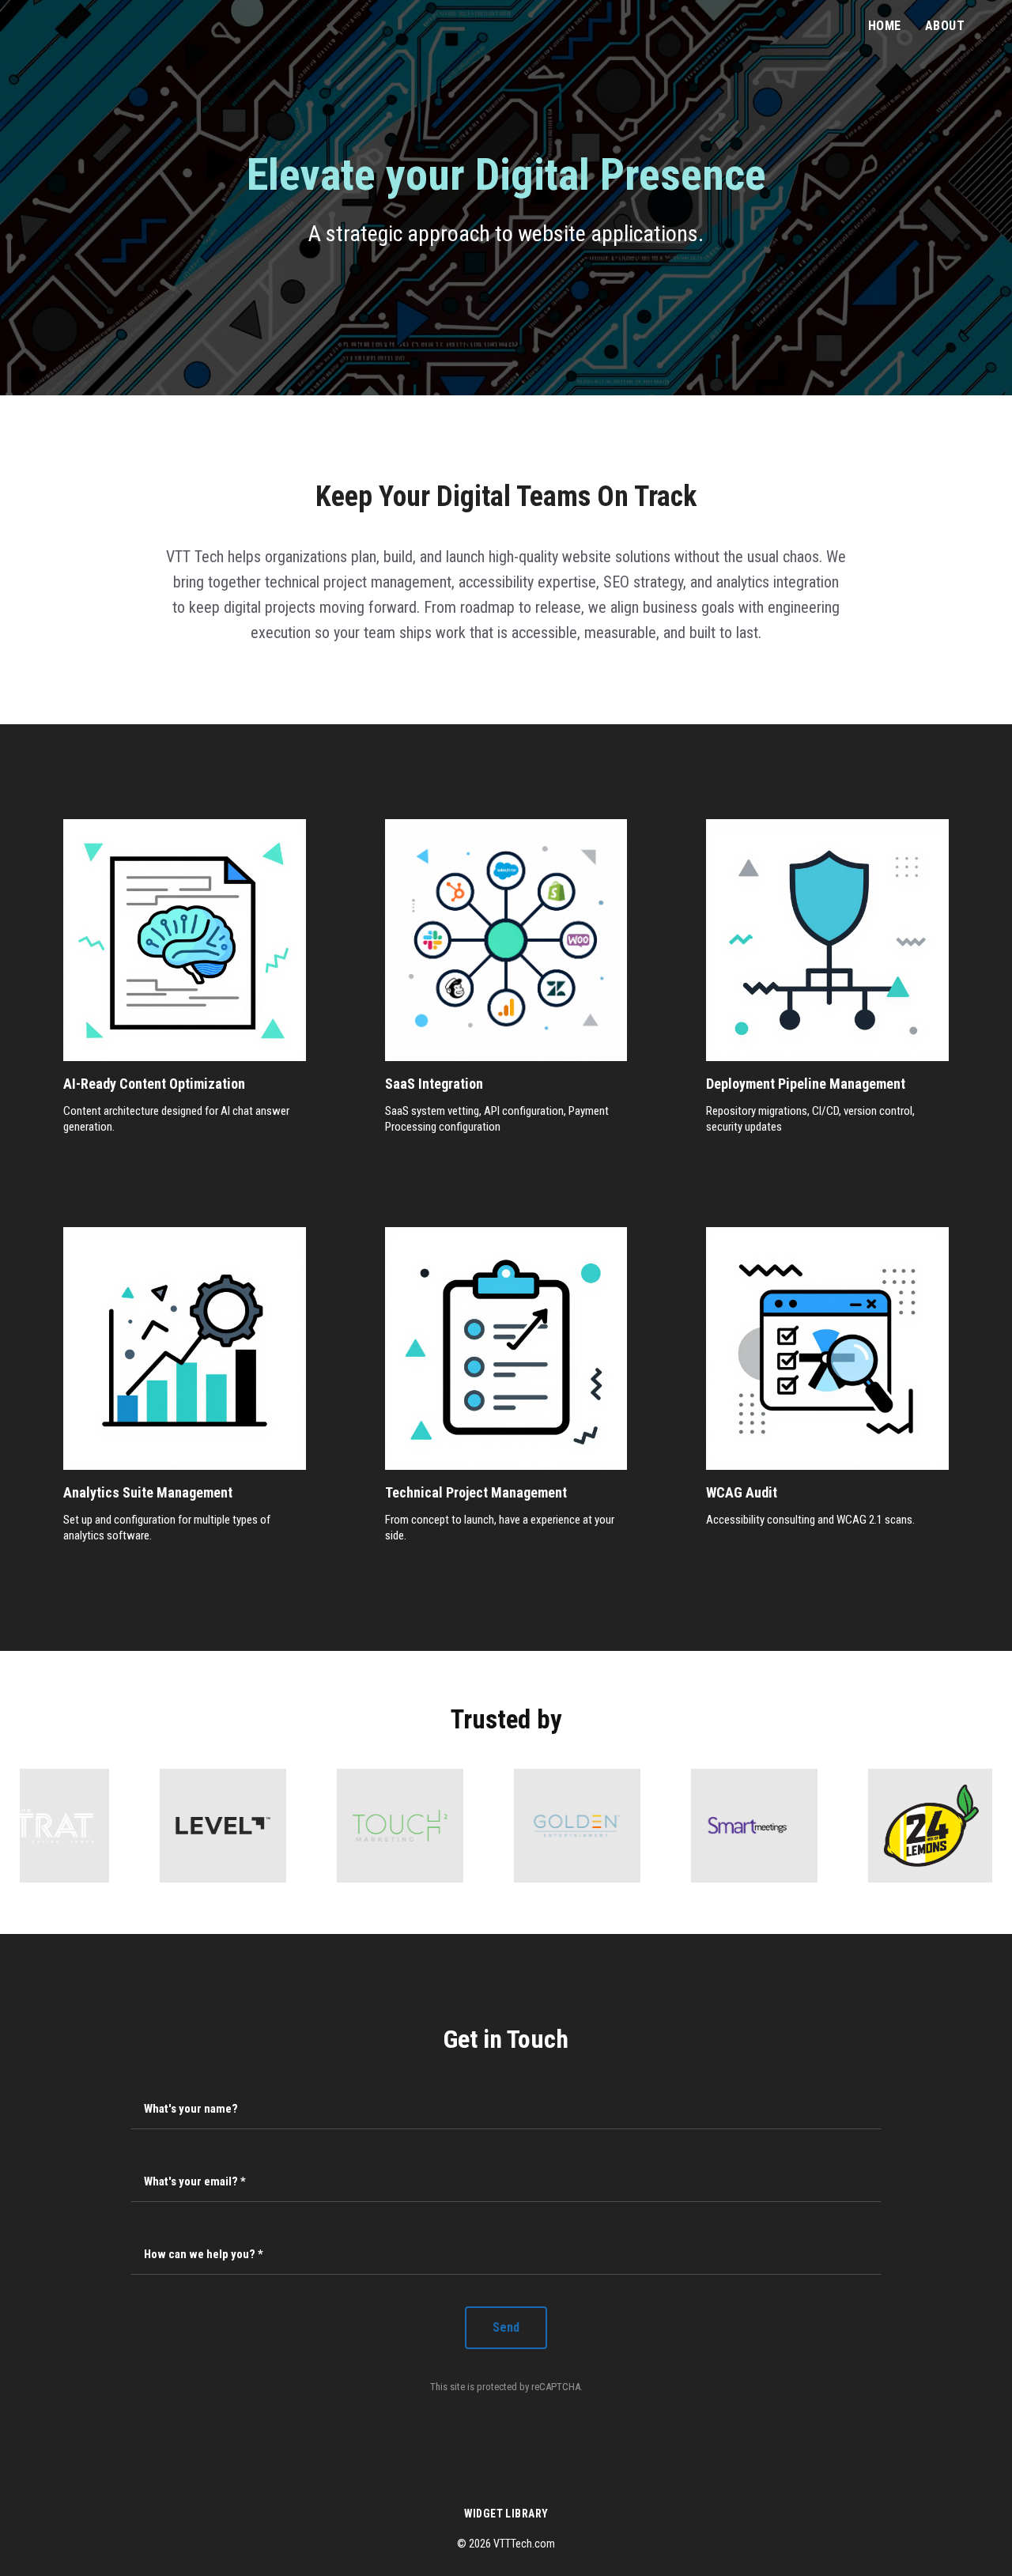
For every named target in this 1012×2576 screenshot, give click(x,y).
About (945, 26)
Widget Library (506, 2514)
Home (885, 26)
